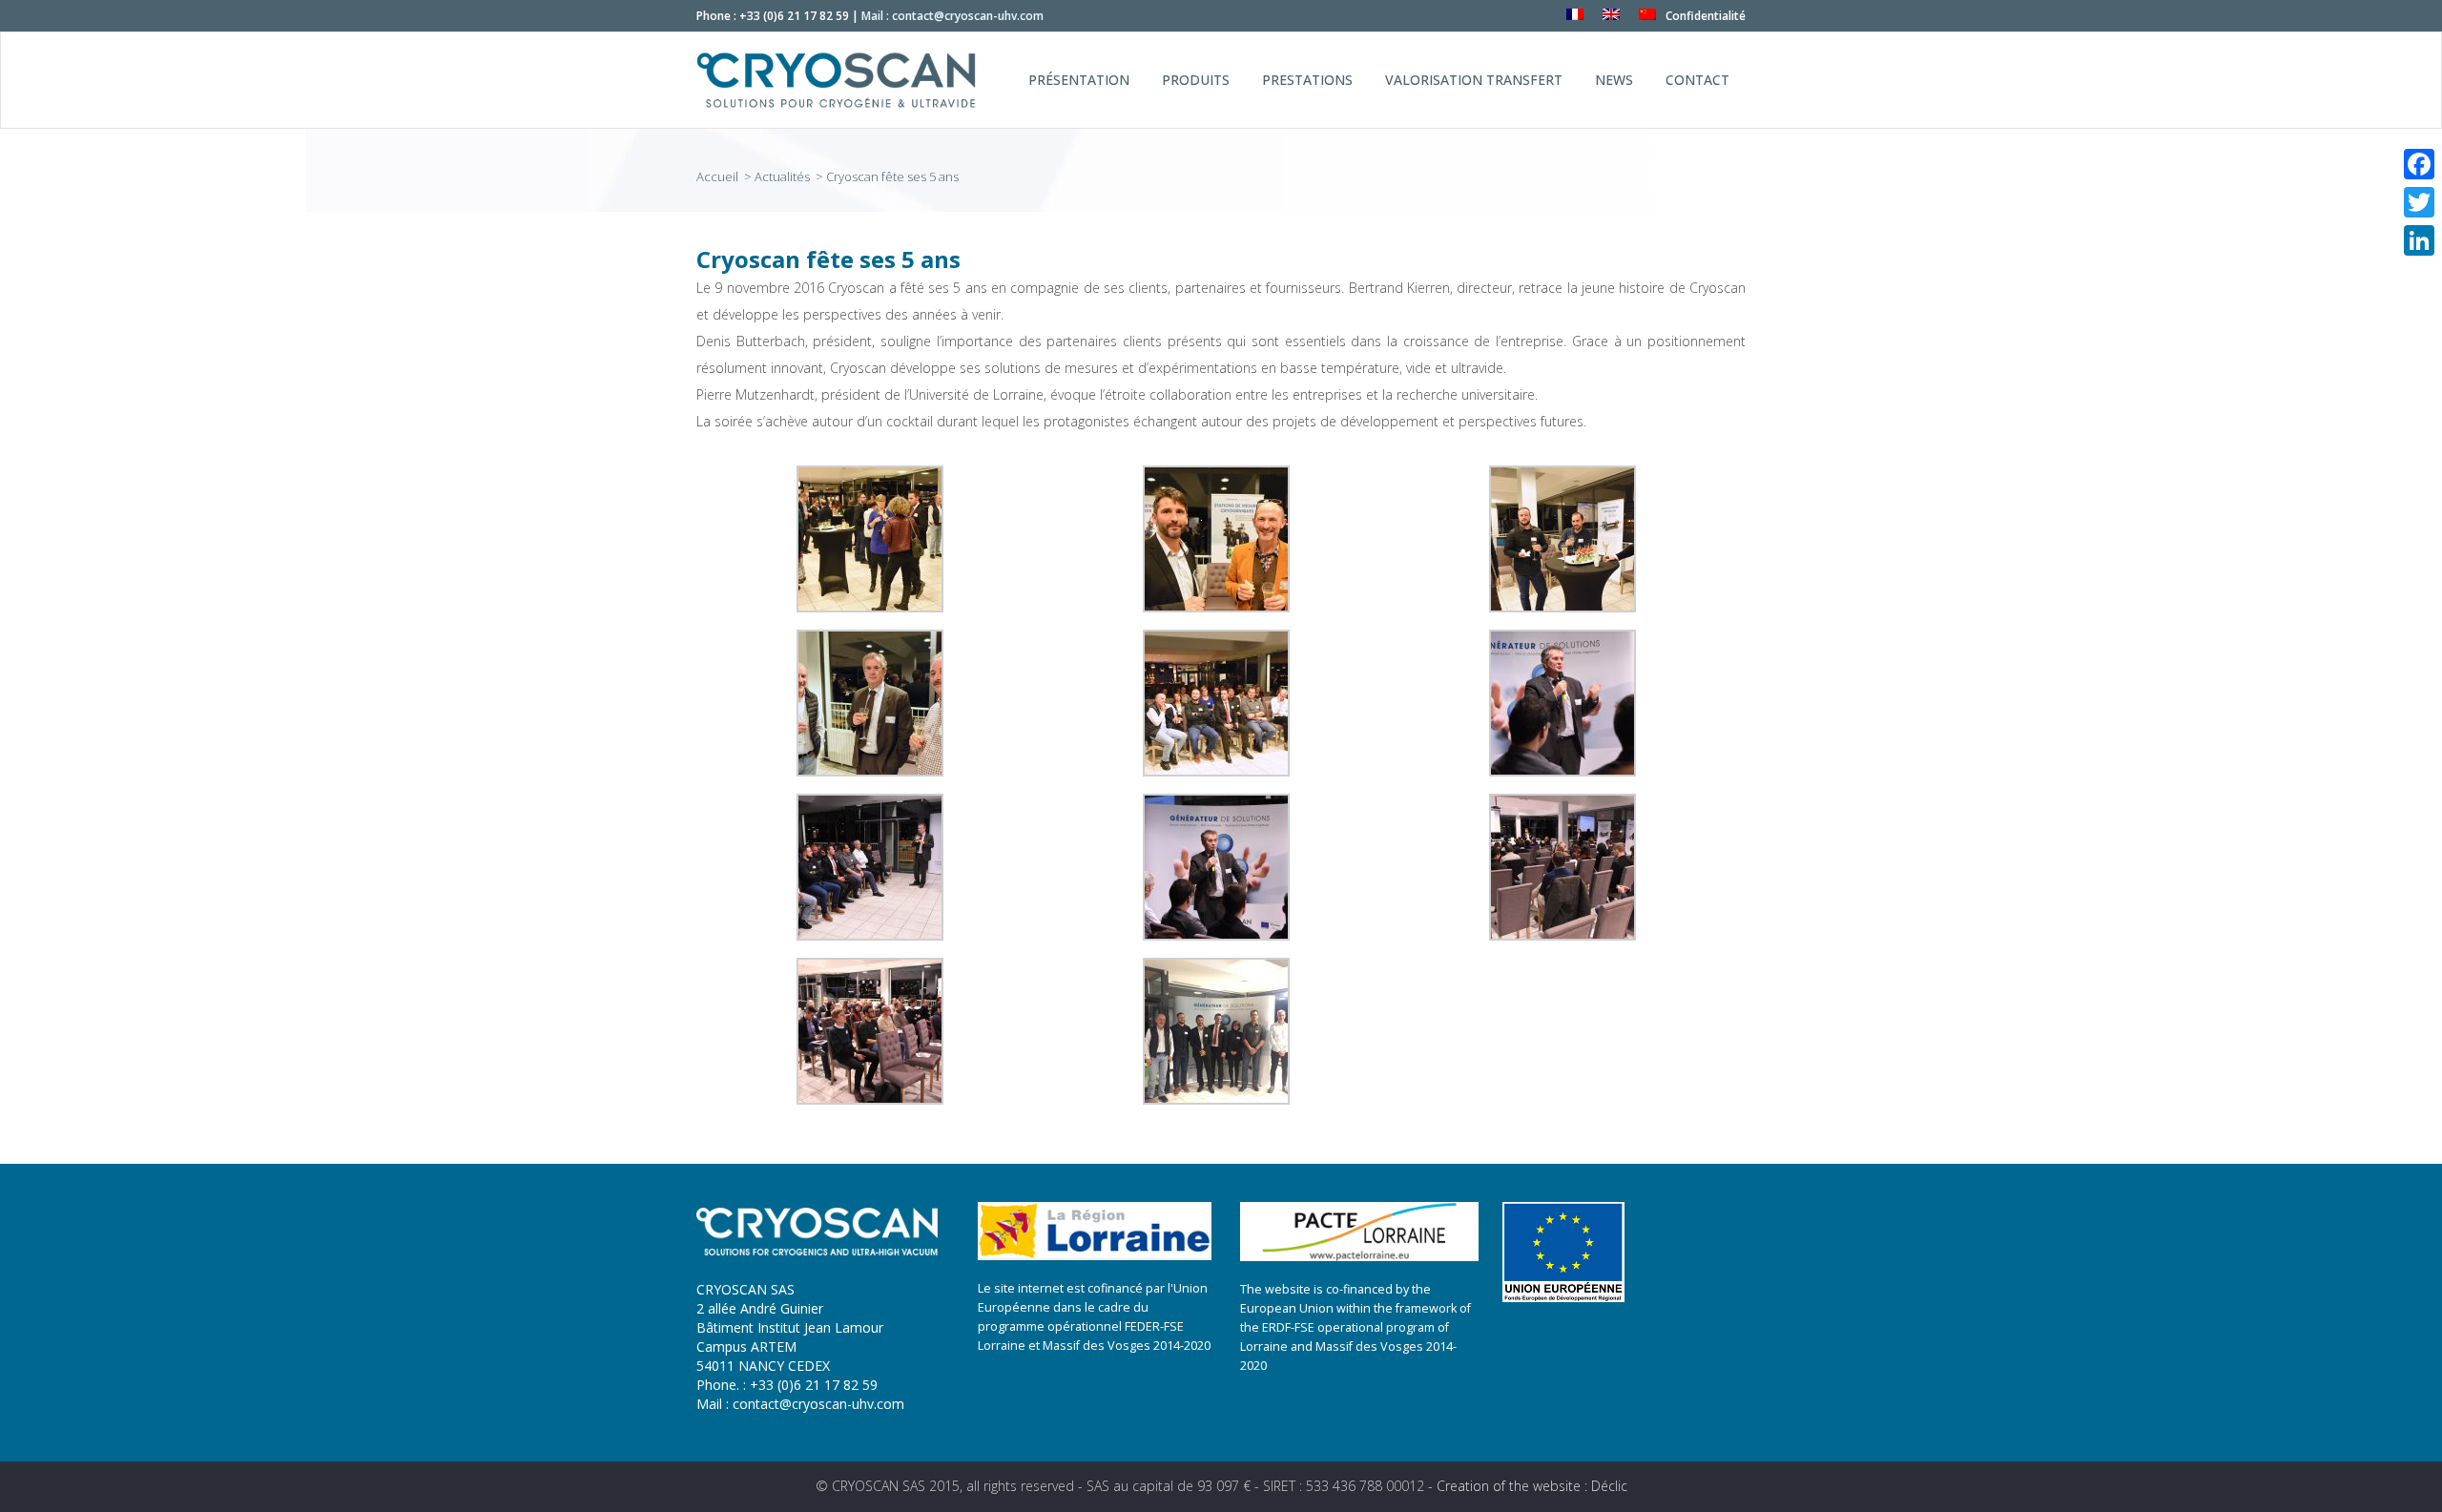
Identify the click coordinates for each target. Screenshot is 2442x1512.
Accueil (719, 176)
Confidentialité (1706, 16)
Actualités (782, 176)
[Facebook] (2419, 164)
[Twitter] (2419, 202)
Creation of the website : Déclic (1532, 1486)
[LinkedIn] (2419, 240)
